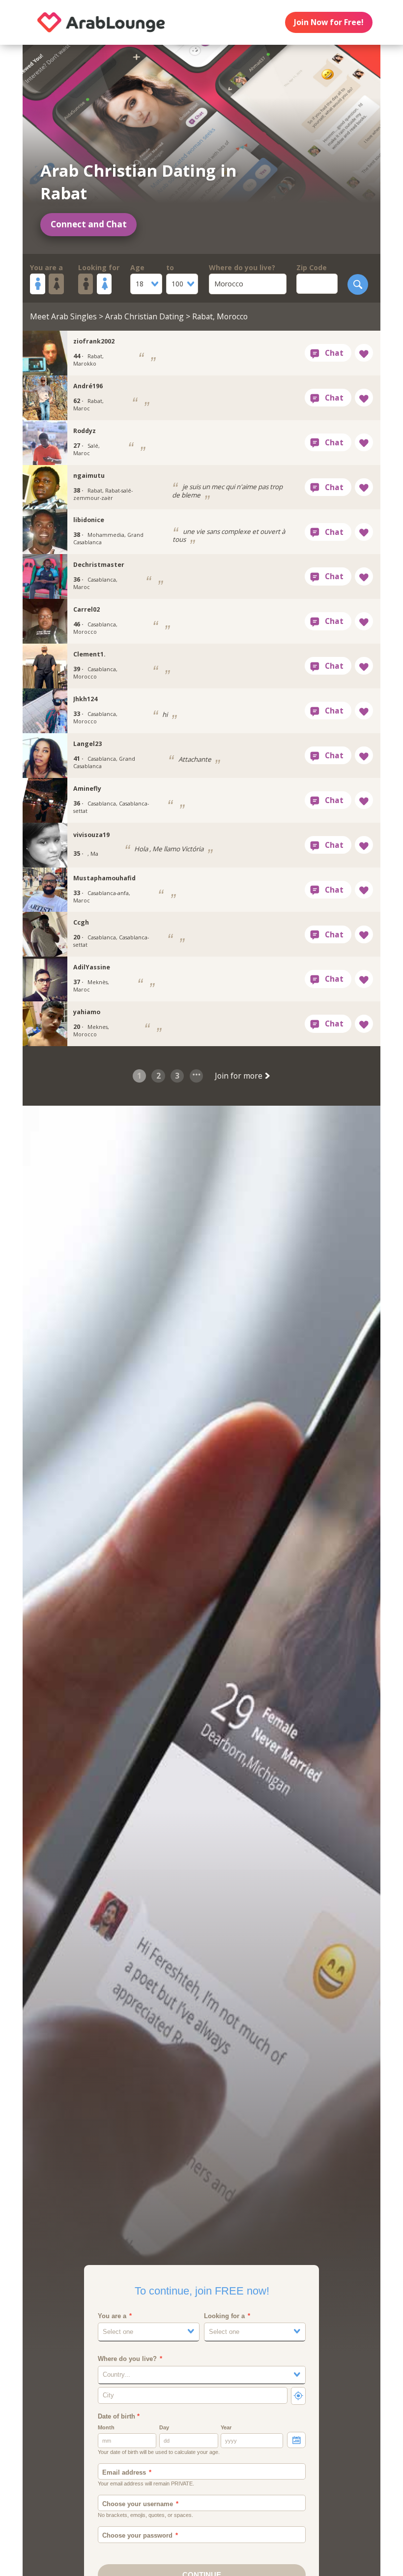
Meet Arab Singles (63, 316)
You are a (46, 267)
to (170, 267)
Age (137, 267)
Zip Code (312, 267)
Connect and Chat (89, 224)
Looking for (99, 267)
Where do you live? (242, 267)
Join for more (240, 1076)
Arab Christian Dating (144, 316)
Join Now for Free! (329, 22)
